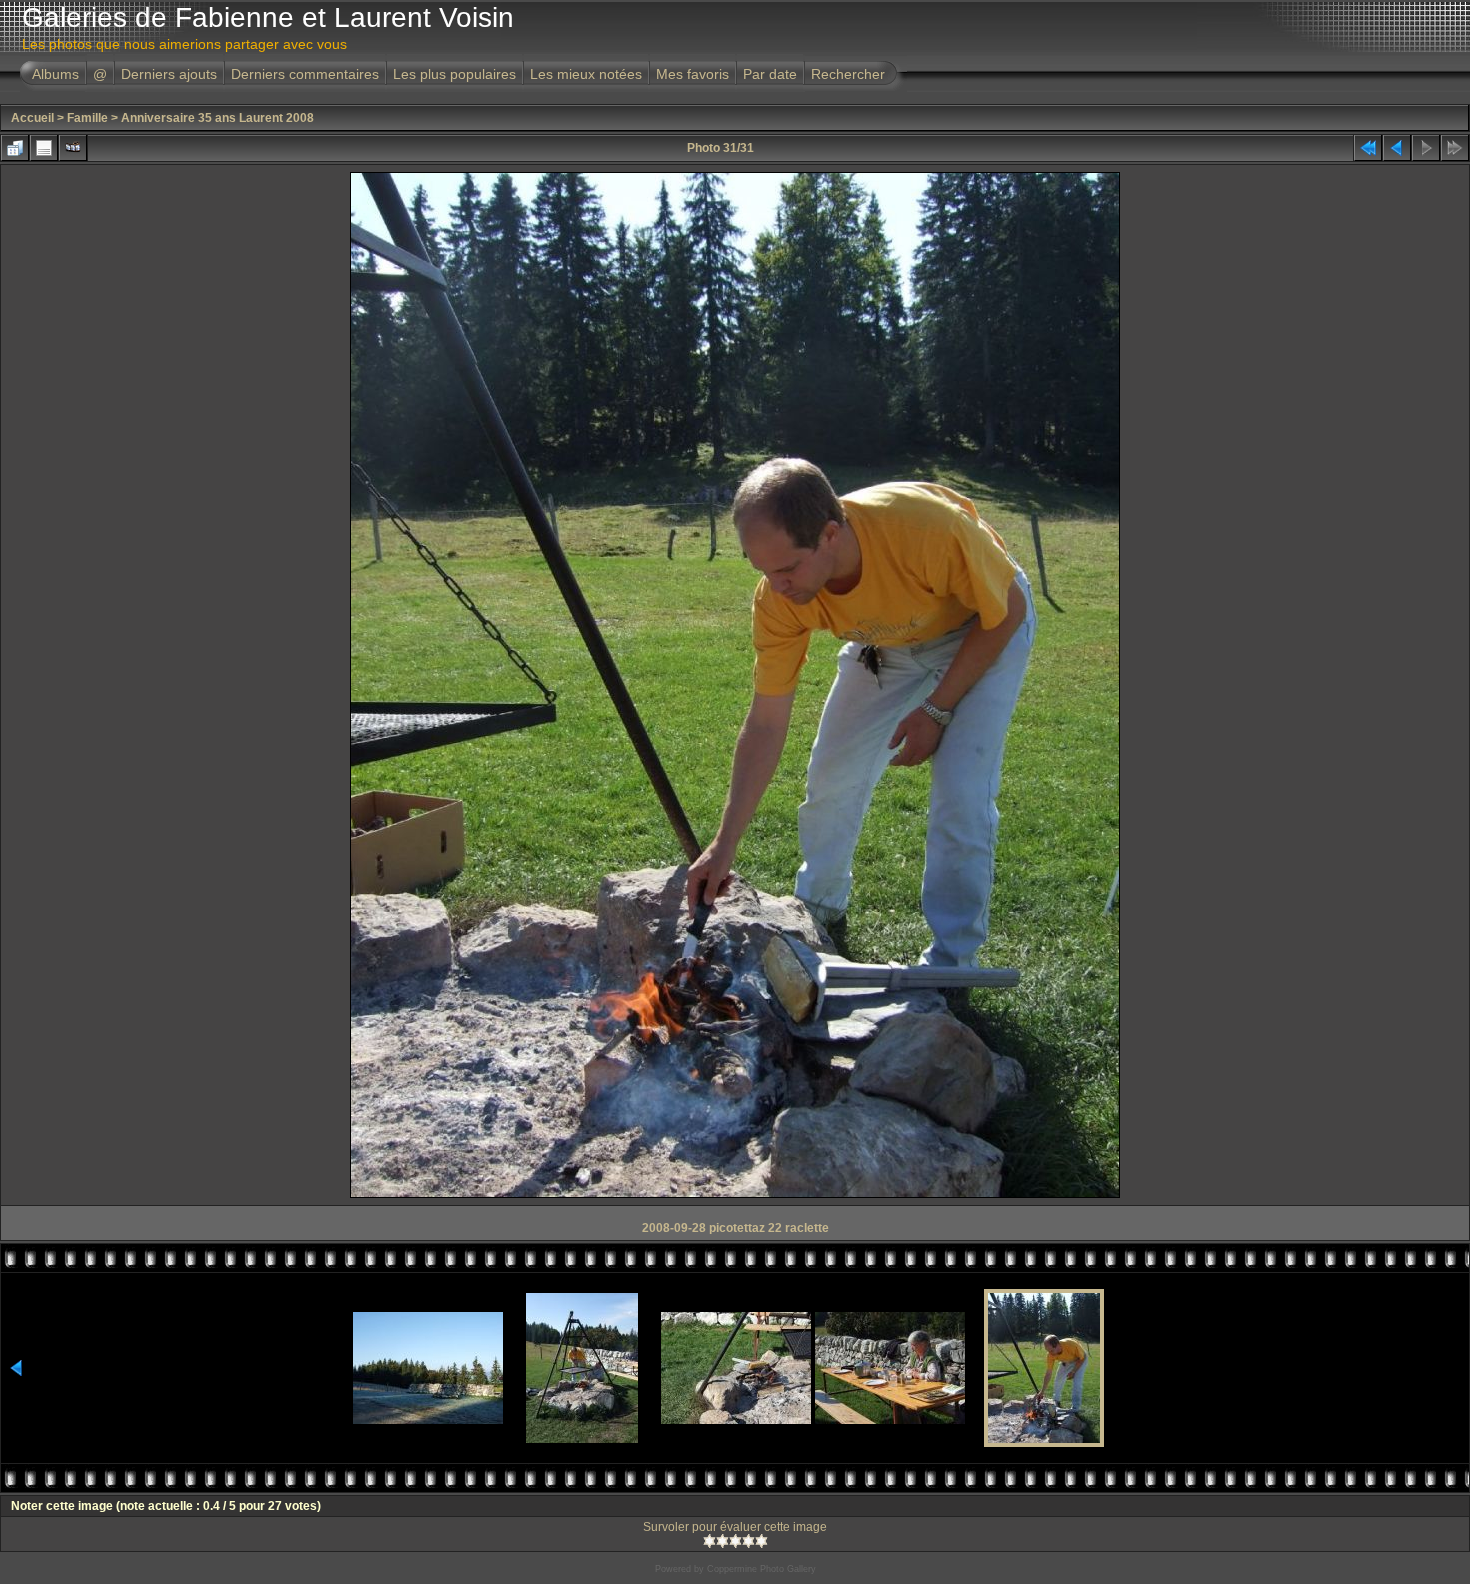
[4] (748, 1541)
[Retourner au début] (1368, 148)
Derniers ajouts (169, 74)
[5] (761, 1541)
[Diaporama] (73, 148)
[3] (735, 1541)
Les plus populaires (454, 74)
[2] (722, 1541)
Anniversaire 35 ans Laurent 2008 (217, 118)
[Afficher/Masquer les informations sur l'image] (44, 148)
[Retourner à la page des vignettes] (15, 148)
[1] (709, 1541)
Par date (770, 74)
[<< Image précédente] (1397, 148)
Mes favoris (692, 74)
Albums (55, 74)
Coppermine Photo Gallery (761, 1569)
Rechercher (848, 74)
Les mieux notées (586, 74)
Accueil (32, 118)
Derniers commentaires (305, 74)
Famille (87, 118)
